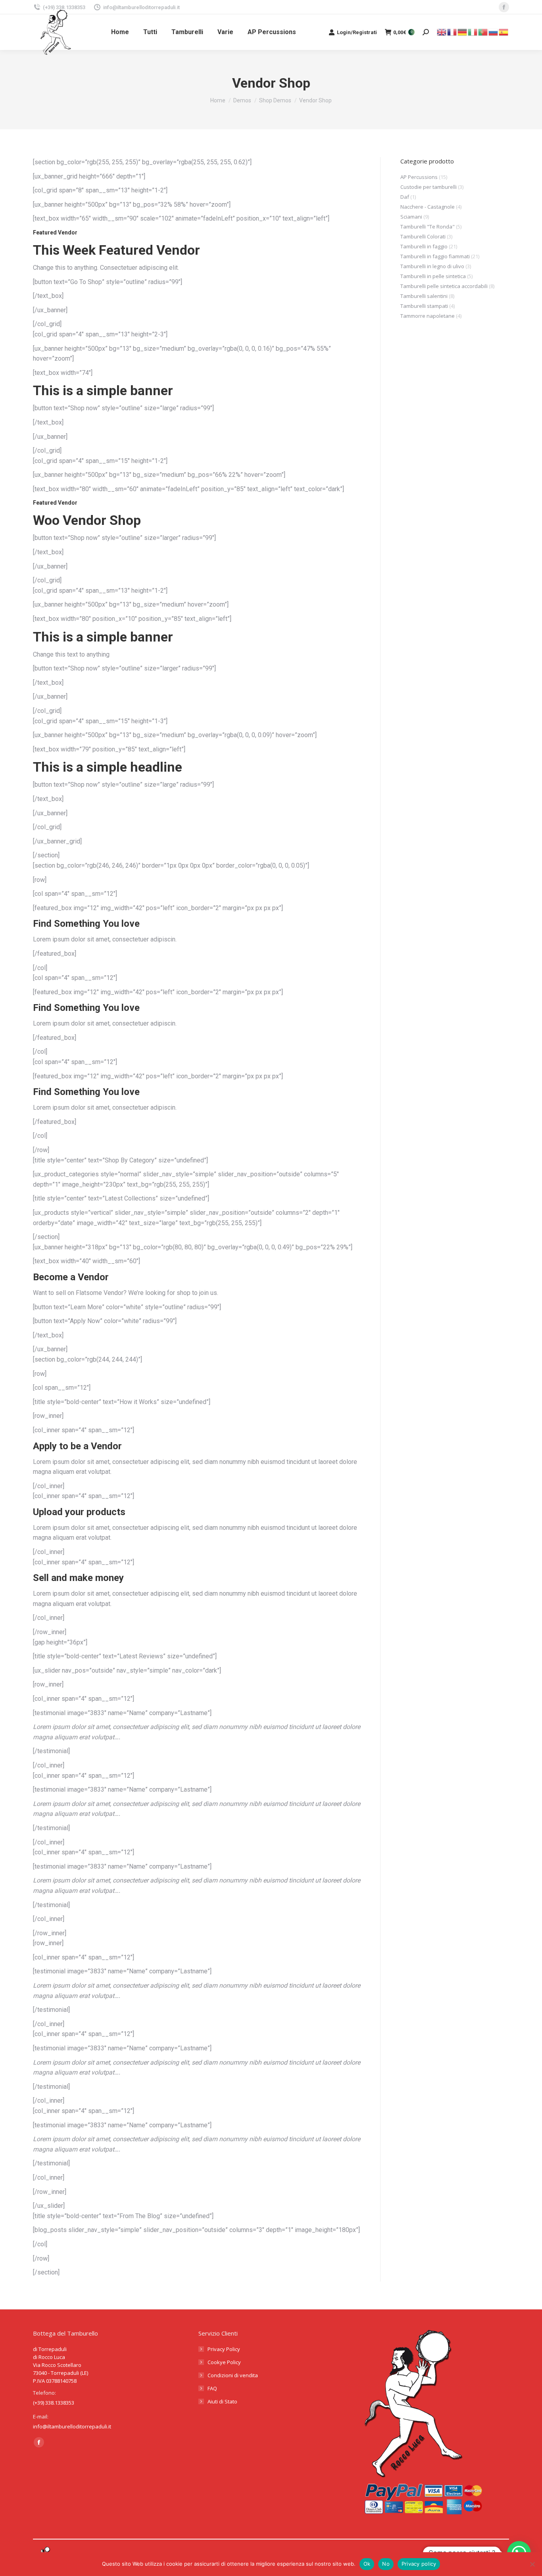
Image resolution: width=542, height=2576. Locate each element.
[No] (532, 2564)
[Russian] (494, 32)
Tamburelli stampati (424, 306)
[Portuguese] (483, 32)
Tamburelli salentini (424, 296)
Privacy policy (419, 2564)
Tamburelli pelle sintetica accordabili (444, 286)
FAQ (212, 2388)
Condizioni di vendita (233, 2375)
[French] (452, 32)
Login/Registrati (357, 32)
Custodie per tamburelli (429, 187)
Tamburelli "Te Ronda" (428, 227)
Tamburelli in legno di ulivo (432, 266)
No (386, 2564)
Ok (367, 2564)
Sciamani (411, 217)
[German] (463, 32)
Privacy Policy (224, 2349)
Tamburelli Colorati (423, 236)
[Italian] (473, 32)
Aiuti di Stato (222, 2401)
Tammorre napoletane (428, 316)
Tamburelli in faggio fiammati (435, 256)
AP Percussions (419, 177)
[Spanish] (504, 32)
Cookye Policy (224, 2362)
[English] (442, 32)
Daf (405, 197)
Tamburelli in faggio (424, 246)
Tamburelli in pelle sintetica (433, 276)
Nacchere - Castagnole (428, 207)
